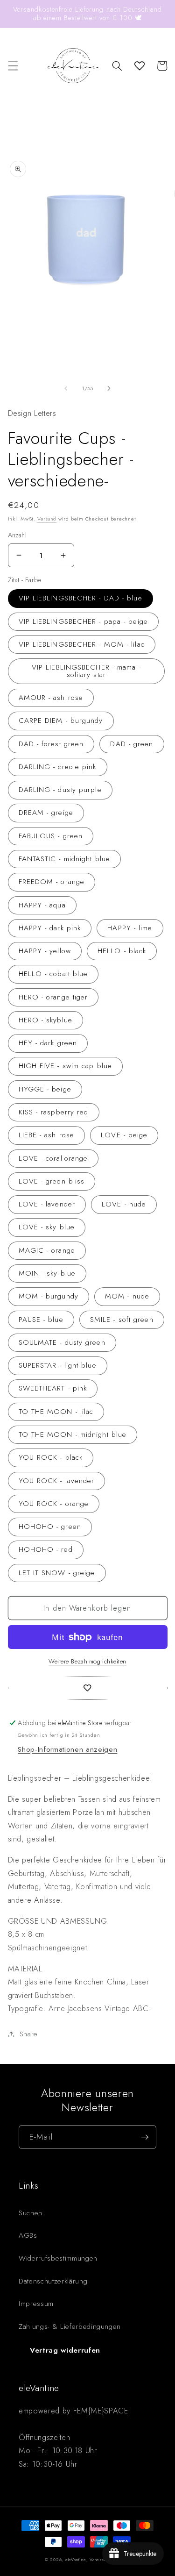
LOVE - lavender (47, 1204)
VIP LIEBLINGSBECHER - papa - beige (83, 621)
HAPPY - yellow (45, 951)
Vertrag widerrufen (65, 2350)
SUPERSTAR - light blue (58, 1365)
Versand (47, 519)
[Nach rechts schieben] (109, 388)
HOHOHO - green (50, 1527)
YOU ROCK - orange (54, 1504)
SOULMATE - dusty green (62, 1342)
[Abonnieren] (145, 2137)
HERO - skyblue (45, 1020)
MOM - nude (127, 1296)
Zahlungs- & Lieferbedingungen (70, 2326)
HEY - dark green (48, 1043)
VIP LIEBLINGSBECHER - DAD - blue (80, 598)
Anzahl (17, 535)
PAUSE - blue (41, 1320)
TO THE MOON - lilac (56, 1412)
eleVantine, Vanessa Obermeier (98, 2559)
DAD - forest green (51, 744)
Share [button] (29, 2034)
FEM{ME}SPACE (101, 2411)
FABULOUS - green (51, 836)
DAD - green (132, 744)
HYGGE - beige (45, 1089)
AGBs (28, 2235)
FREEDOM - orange (52, 882)
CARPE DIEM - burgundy (61, 721)
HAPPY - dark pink (50, 928)
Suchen (31, 2213)
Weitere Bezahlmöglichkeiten (87, 1661)
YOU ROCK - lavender (57, 1481)
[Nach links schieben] (66, 388)
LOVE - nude (124, 1204)
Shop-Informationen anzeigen (67, 1749)
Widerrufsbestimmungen (58, 2258)
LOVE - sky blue (47, 1227)
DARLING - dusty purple (60, 790)
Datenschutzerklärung (53, 2281)
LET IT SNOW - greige (57, 1573)
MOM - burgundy (49, 1296)
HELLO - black (122, 951)
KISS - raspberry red (54, 1112)
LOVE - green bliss (52, 1181)
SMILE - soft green (122, 1320)
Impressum (36, 2304)
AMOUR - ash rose (51, 698)
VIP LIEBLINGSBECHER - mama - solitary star (86, 671)
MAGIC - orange (47, 1250)
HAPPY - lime (130, 928)
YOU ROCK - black (51, 1457)
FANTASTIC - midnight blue (65, 859)
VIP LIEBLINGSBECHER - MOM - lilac (82, 644)
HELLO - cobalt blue (53, 974)
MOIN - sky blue (47, 1273)
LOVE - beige (124, 1135)
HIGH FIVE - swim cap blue (66, 1066)
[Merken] (88, 1688)
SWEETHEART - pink (53, 1388)
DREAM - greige (46, 813)
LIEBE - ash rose (47, 1135)
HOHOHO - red (46, 1549)
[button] (13, 66)
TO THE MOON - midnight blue (73, 1434)
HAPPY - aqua (42, 905)
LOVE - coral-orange (53, 1158)
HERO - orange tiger (53, 997)
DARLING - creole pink (58, 767)
